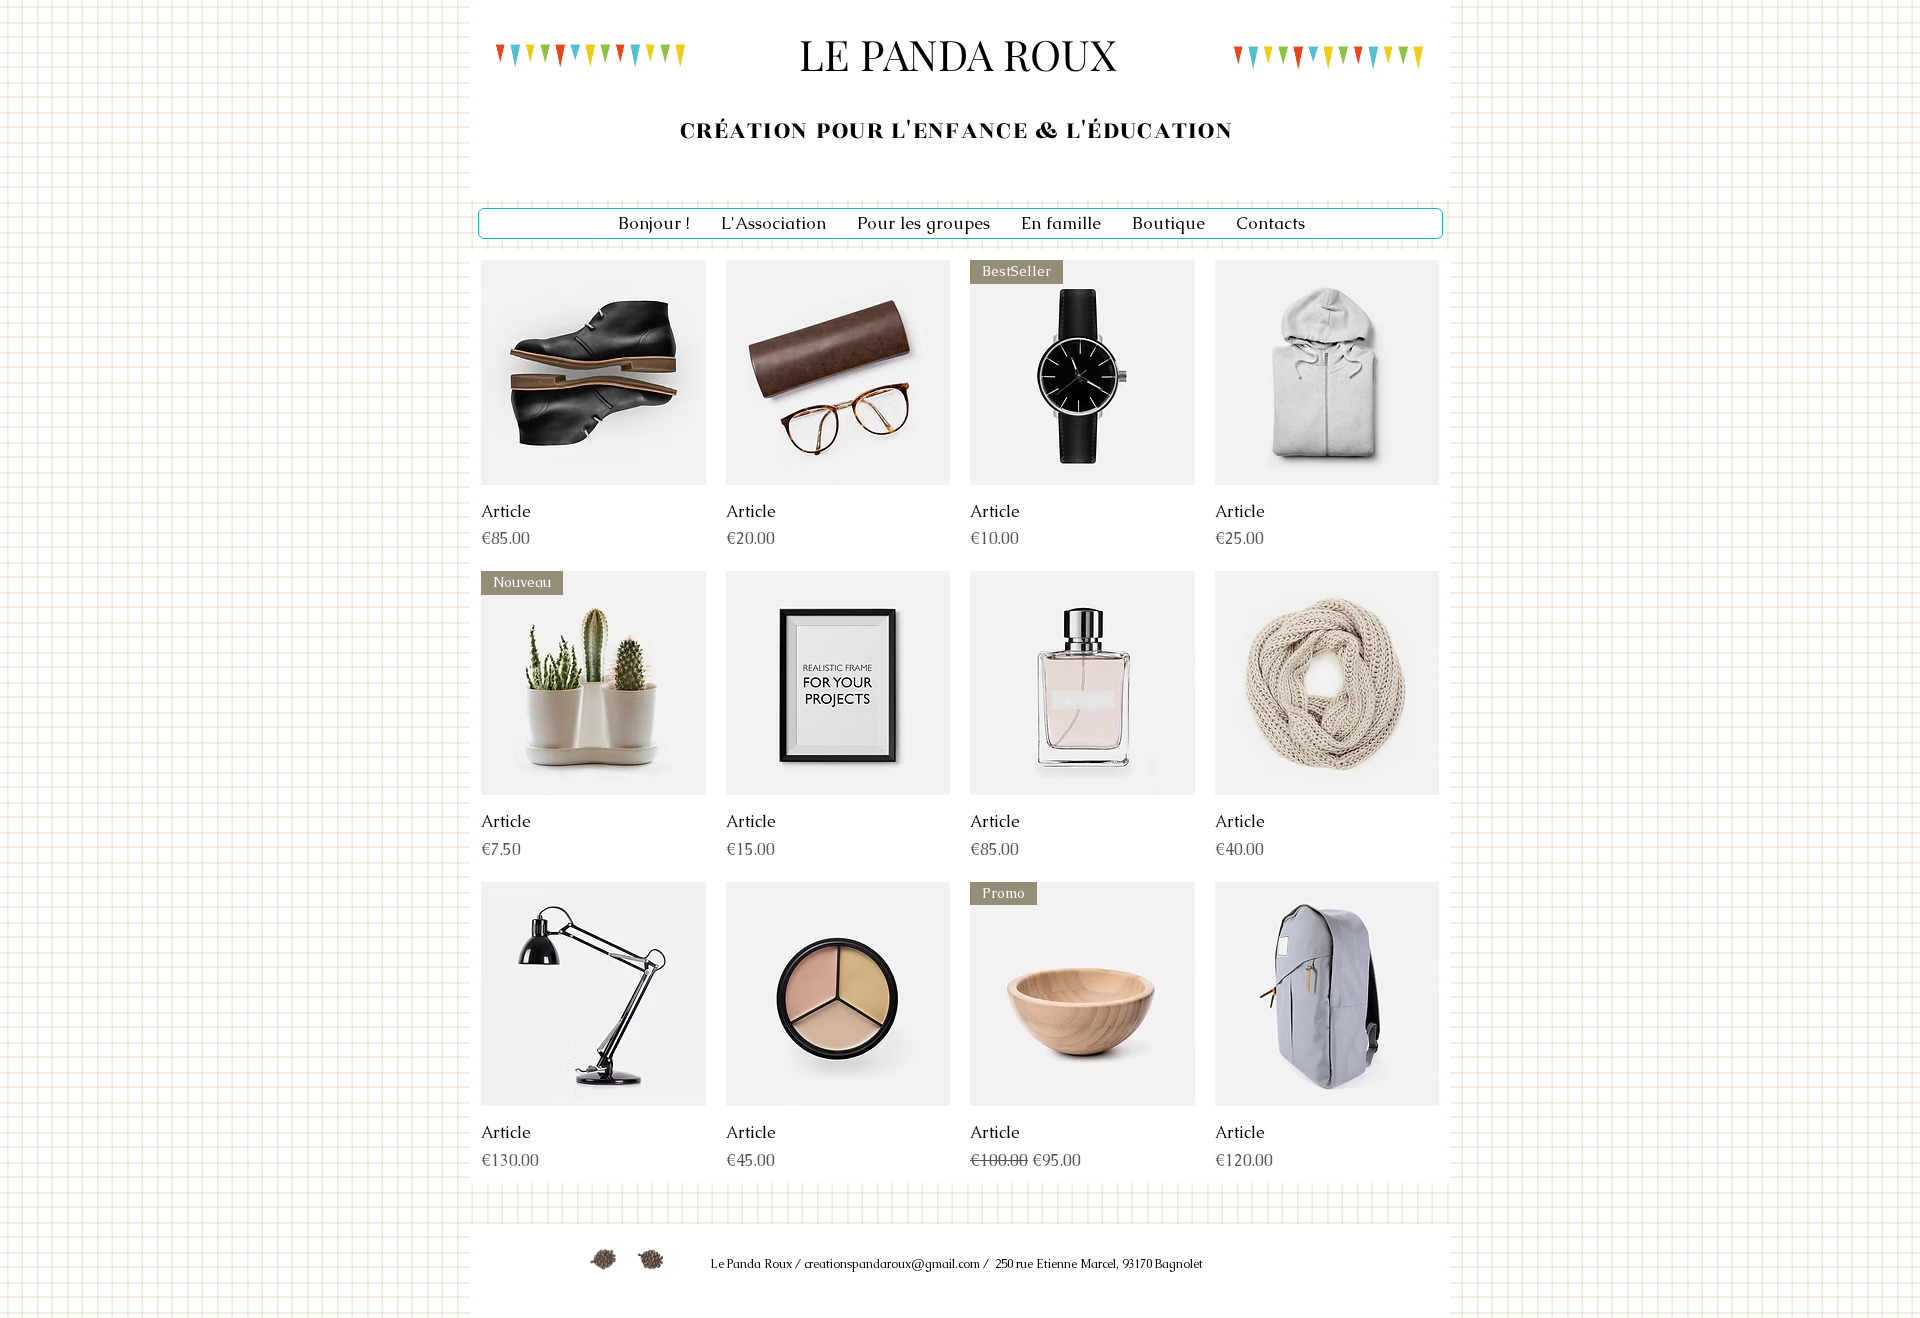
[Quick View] (593, 372)
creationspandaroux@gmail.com (892, 1264)
